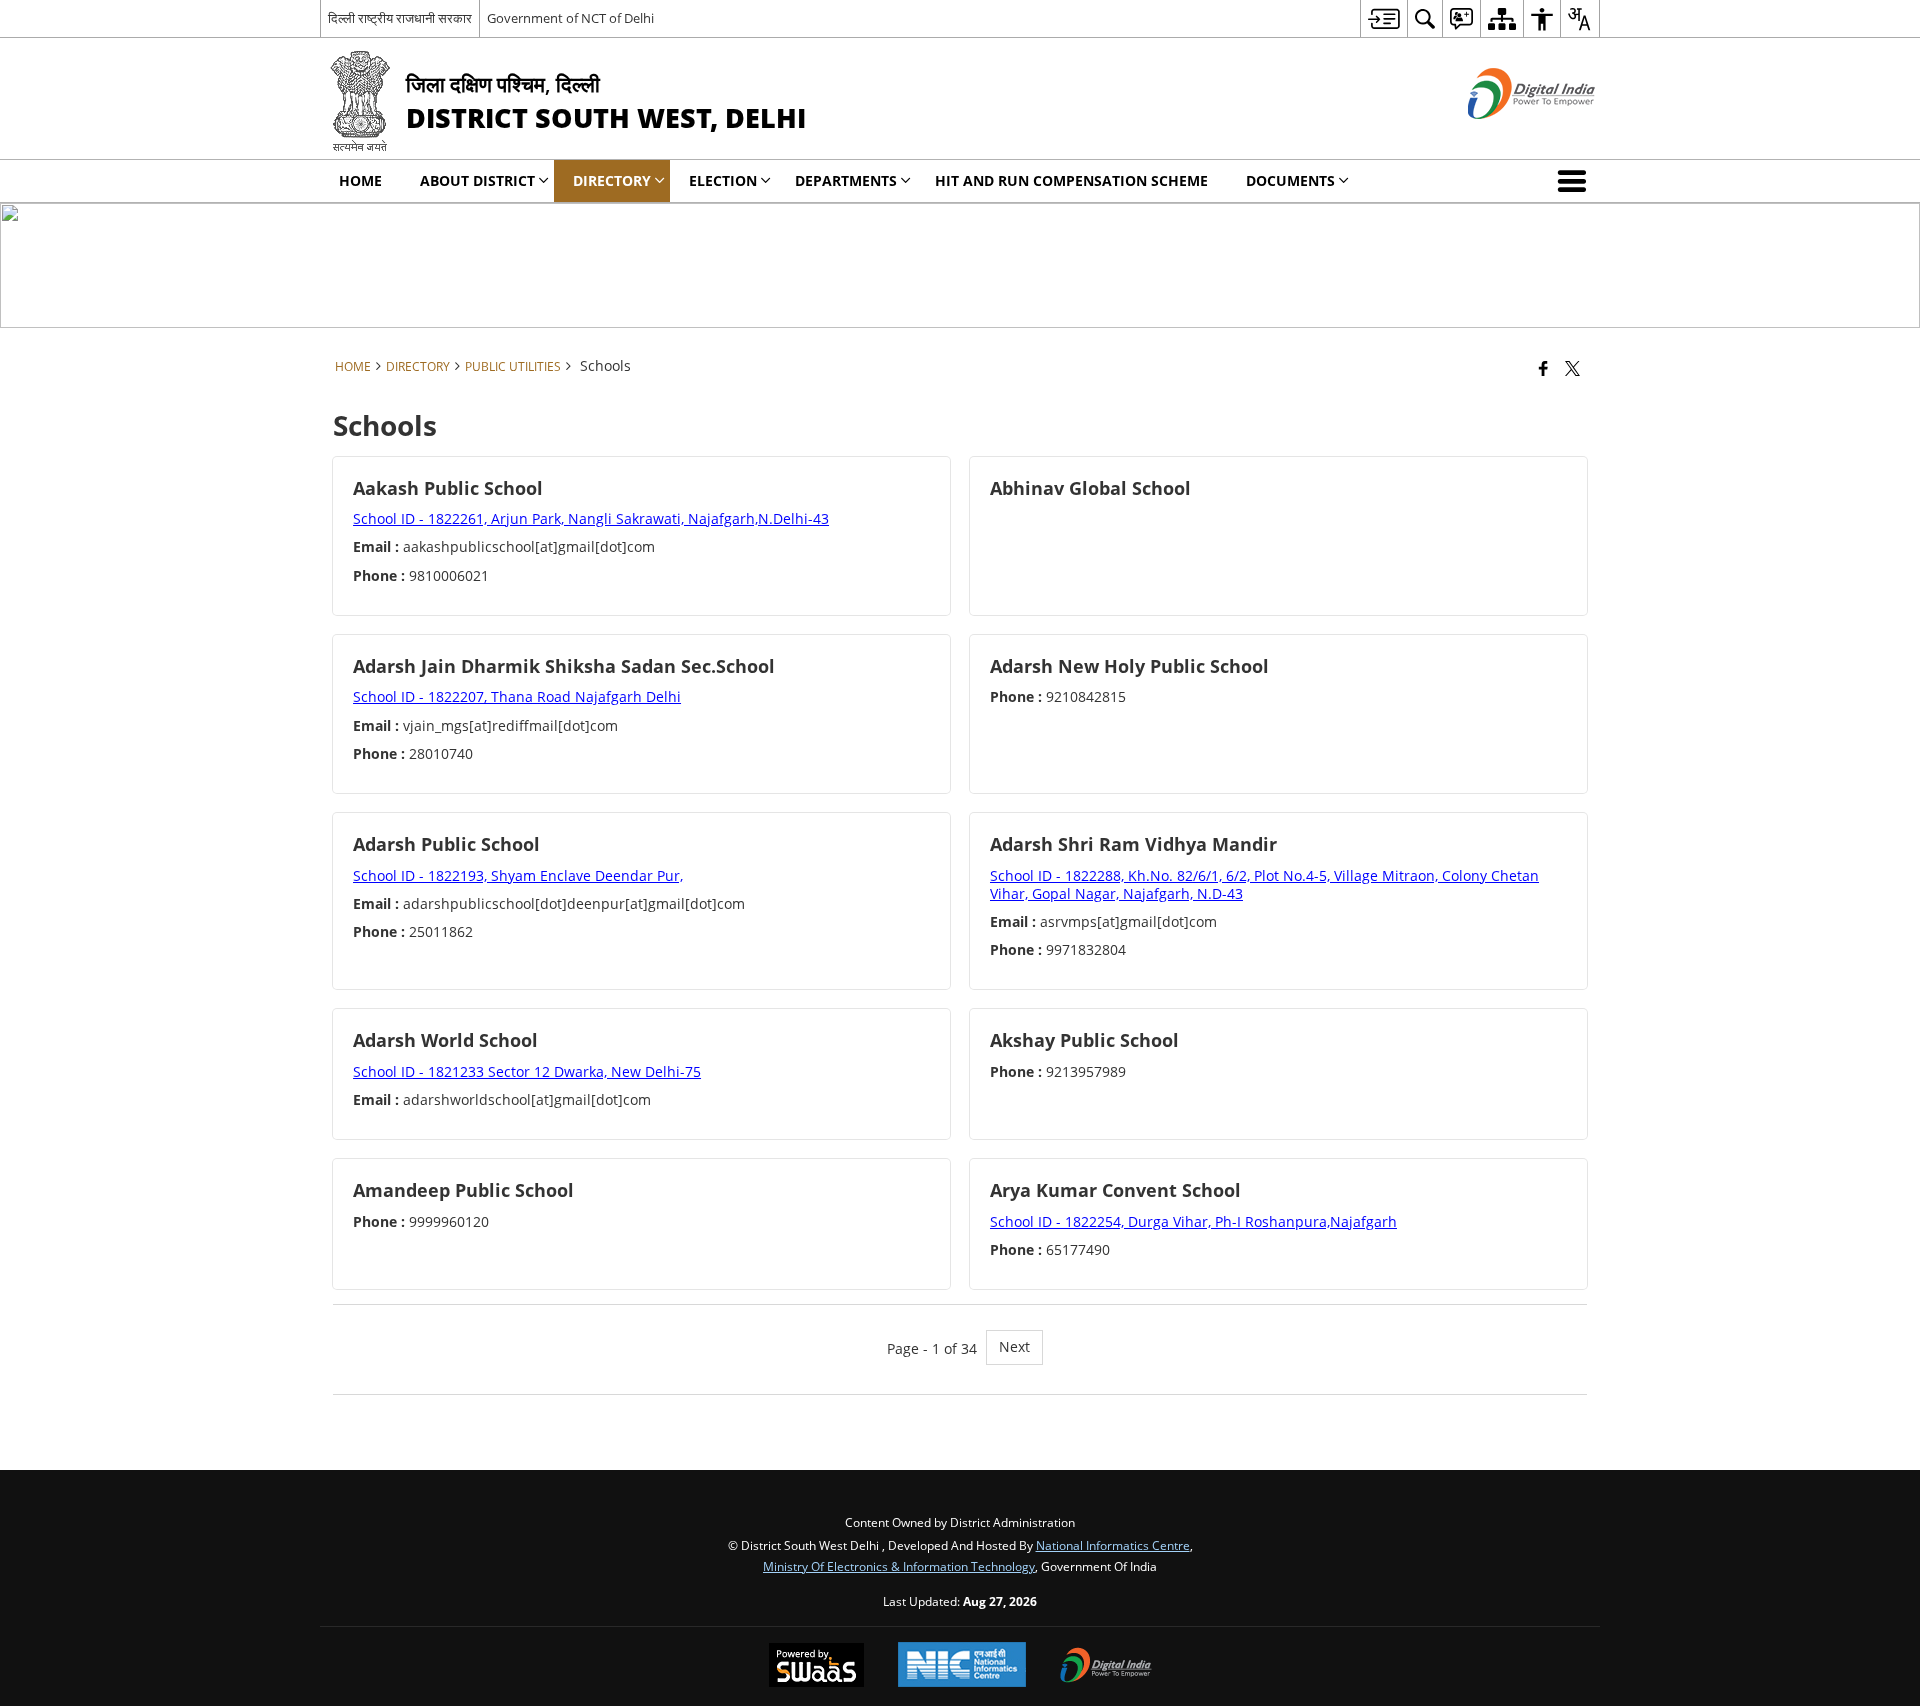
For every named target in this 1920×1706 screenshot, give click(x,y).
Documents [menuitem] (1290, 180)
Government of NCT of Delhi (570, 18)
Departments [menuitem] (846, 180)
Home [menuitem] (360, 180)
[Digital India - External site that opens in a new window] (1506, 135)
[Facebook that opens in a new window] (1543, 368)
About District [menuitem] (477, 180)
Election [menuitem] (723, 180)
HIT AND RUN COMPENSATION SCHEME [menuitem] (1071, 180)
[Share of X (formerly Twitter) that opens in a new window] (1572, 368)
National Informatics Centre (1113, 1545)
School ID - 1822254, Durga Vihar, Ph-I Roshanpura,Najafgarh (1193, 1221)
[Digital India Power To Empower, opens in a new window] (1106, 1667)
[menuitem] (1383, 18)
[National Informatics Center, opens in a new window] (962, 1666)
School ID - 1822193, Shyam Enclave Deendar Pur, (518, 875)
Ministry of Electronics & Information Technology (899, 1566)
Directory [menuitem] (612, 180)
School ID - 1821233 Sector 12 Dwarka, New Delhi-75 (527, 1071)
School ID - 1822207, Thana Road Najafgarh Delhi (517, 696)
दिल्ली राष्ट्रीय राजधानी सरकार (400, 18)
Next (1014, 1346)
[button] (1576, 181)
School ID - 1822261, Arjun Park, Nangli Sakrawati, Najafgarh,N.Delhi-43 (591, 518)
